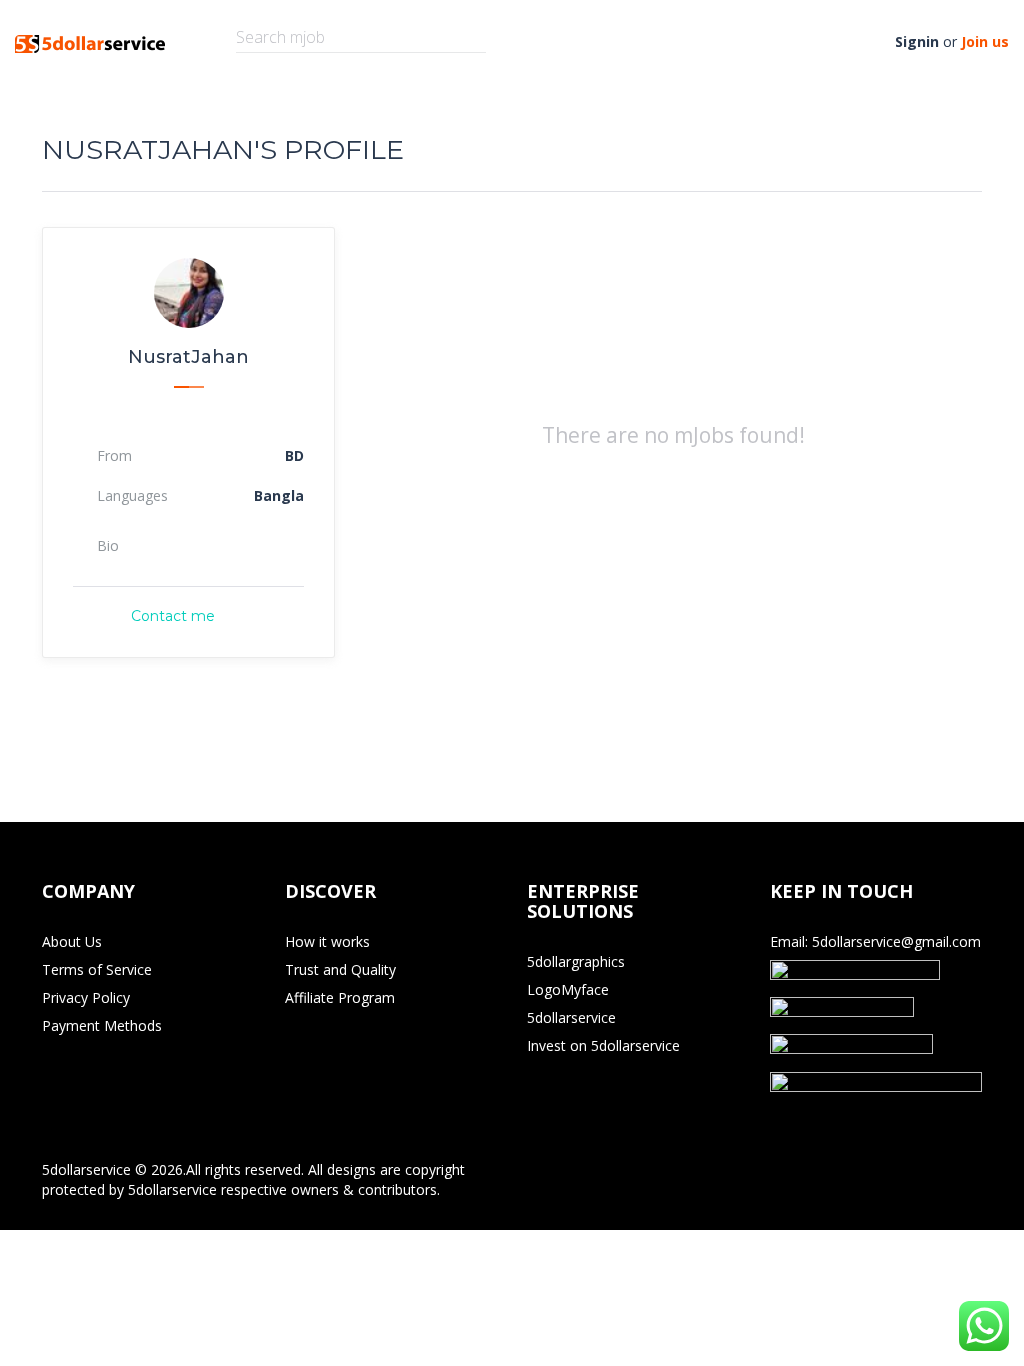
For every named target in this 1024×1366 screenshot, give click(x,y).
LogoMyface (568, 989)
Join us (985, 41)
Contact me (173, 616)
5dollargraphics (576, 961)
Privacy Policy (86, 997)
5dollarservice (571, 1017)
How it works (327, 941)
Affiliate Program (340, 997)
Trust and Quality (340, 969)
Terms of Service (97, 969)
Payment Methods (102, 1025)
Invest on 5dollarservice (603, 1045)
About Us (72, 941)
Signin (917, 41)
